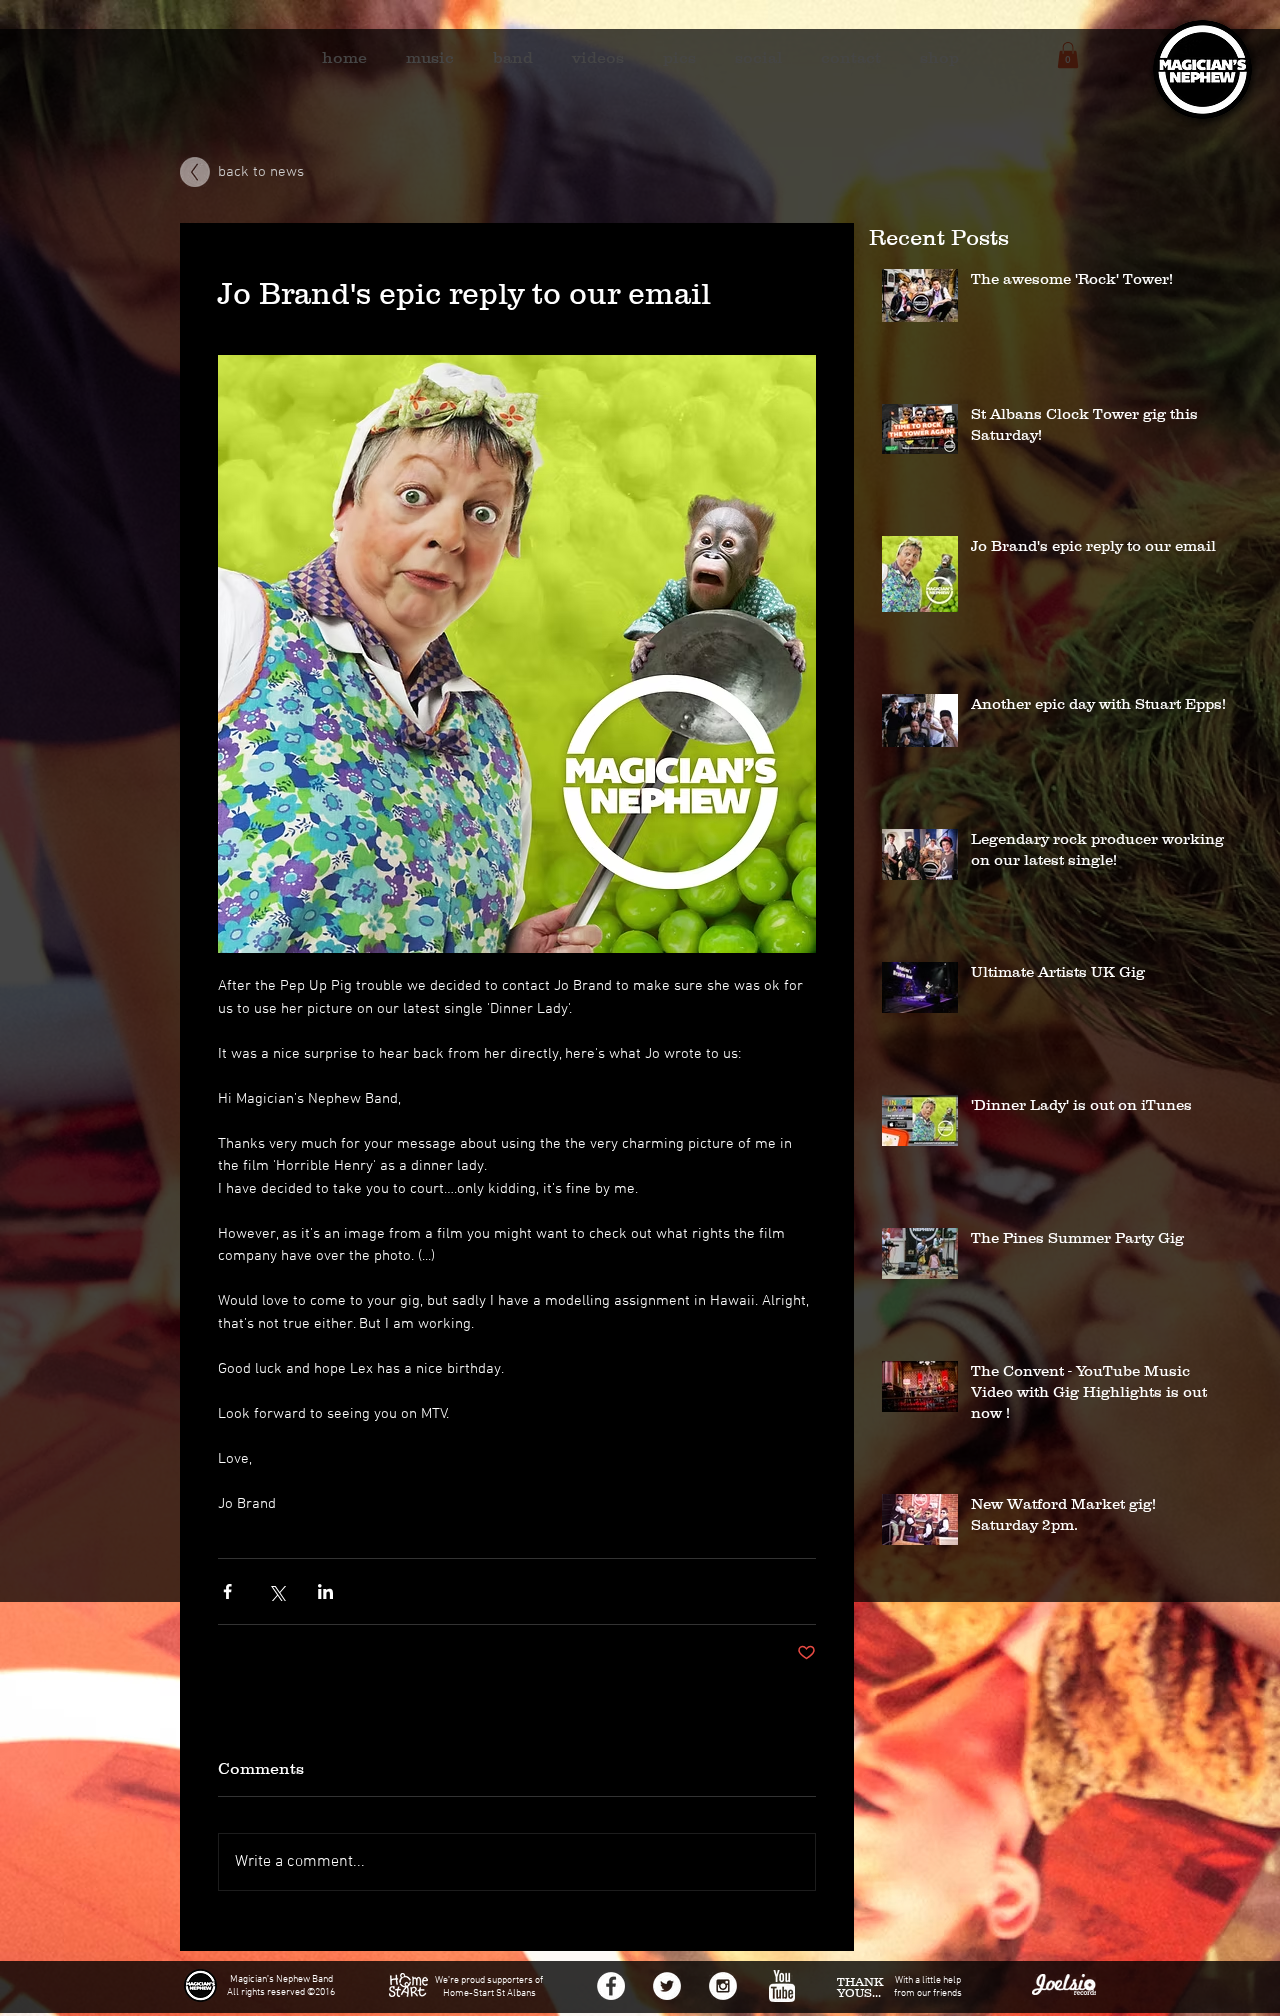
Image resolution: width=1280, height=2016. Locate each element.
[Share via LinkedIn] (325, 1591)
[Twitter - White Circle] (667, 1986)
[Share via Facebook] (227, 1591)
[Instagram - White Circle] (723, 1986)
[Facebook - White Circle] (611, 1986)
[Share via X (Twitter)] (276, 1591)
